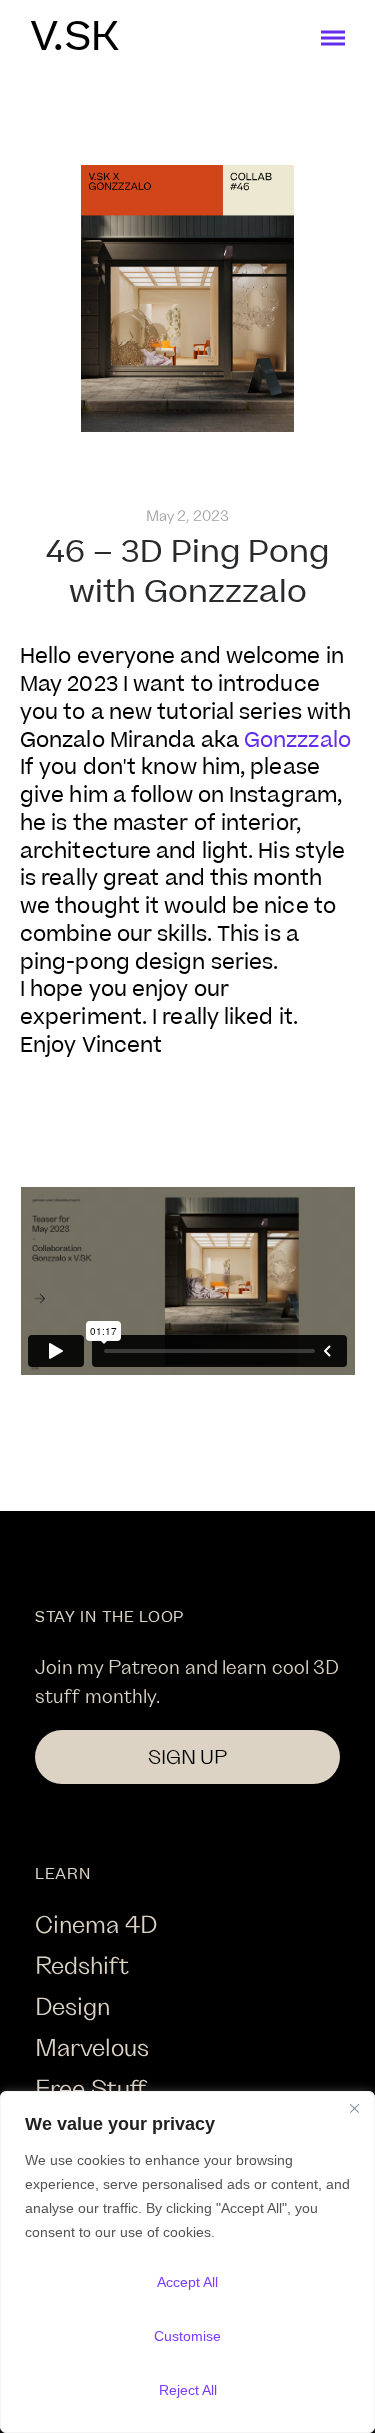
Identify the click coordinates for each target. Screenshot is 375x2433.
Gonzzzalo (297, 740)
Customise (187, 2336)
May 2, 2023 (187, 515)
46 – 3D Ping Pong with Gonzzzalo (187, 572)
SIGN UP (187, 1756)
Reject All (188, 2390)
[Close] (354, 2108)
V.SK (74, 38)
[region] (187, 2262)
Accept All (187, 2282)
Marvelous (92, 2046)
